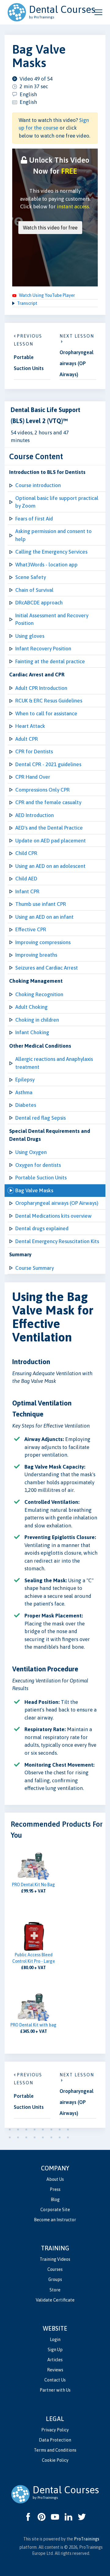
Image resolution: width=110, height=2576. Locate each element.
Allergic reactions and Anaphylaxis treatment (54, 1063)
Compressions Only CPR (42, 790)
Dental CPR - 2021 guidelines (48, 764)
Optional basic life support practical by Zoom (57, 502)
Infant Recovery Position (43, 649)
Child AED (26, 879)
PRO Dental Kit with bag (33, 2025)
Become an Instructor (55, 2220)
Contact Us (55, 2380)
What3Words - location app (46, 565)
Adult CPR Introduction (41, 688)
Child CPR (26, 853)
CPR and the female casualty (48, 802)
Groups (55, 2279)
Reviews (55, 2370)
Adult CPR (27, 739)
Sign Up (55, 2350)
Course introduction (38, 485)
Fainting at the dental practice (50, 661)
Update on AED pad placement (51, 841)
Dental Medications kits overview (53, 1216)
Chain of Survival (34, 590)
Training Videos (55, 2259)
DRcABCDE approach (39, 603)
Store (55, 2290)
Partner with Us (55, 2390)
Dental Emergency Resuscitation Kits (57, 1241)
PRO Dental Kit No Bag (33, 1885)
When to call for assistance (46, 713)
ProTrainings (87, 2539)
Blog (55, 2200)
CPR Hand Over (33, 777)
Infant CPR (27, 891)
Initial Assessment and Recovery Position (52, 619)
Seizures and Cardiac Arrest (47, 968)
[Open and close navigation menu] (98, 12)
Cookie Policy (55, 2460)
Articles (55, 2360)
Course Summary (35, 1268)
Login (55, 2340)
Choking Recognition (39, 994)
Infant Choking (32, 1032)
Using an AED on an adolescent (50, 866)
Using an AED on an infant (44, 917)
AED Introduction (35, 815)
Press (55, 2189)
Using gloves (30, 636)
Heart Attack (30, 726)
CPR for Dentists (34, 751)
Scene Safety (31, 577)
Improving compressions (43, 942)
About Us (55, 2179)
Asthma (24, 1092)
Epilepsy (25, 1080)
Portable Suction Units (41, 1178)
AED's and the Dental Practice (49, 828)
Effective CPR (31, 929)
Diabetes (26, 1105)
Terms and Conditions (55, 2450)
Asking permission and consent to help (53, 535)
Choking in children (37, 1020)
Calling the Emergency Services (51, 552)
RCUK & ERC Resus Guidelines (49, 701)
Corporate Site (55, 2210)
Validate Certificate (55, 2300)
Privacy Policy (55, 2430)
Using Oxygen (31, 1152)
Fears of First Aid (34, 519)
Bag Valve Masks (34, 1190)
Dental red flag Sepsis (40, 1118)
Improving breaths (36, 955)
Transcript (27, 303)
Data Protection (55, 2440)
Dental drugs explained (42, 1228)
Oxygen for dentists (38, 1165)
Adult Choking (31, 1007)
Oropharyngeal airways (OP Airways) (57, 1203)
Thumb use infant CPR (41, 904)
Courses (55, 2269)
